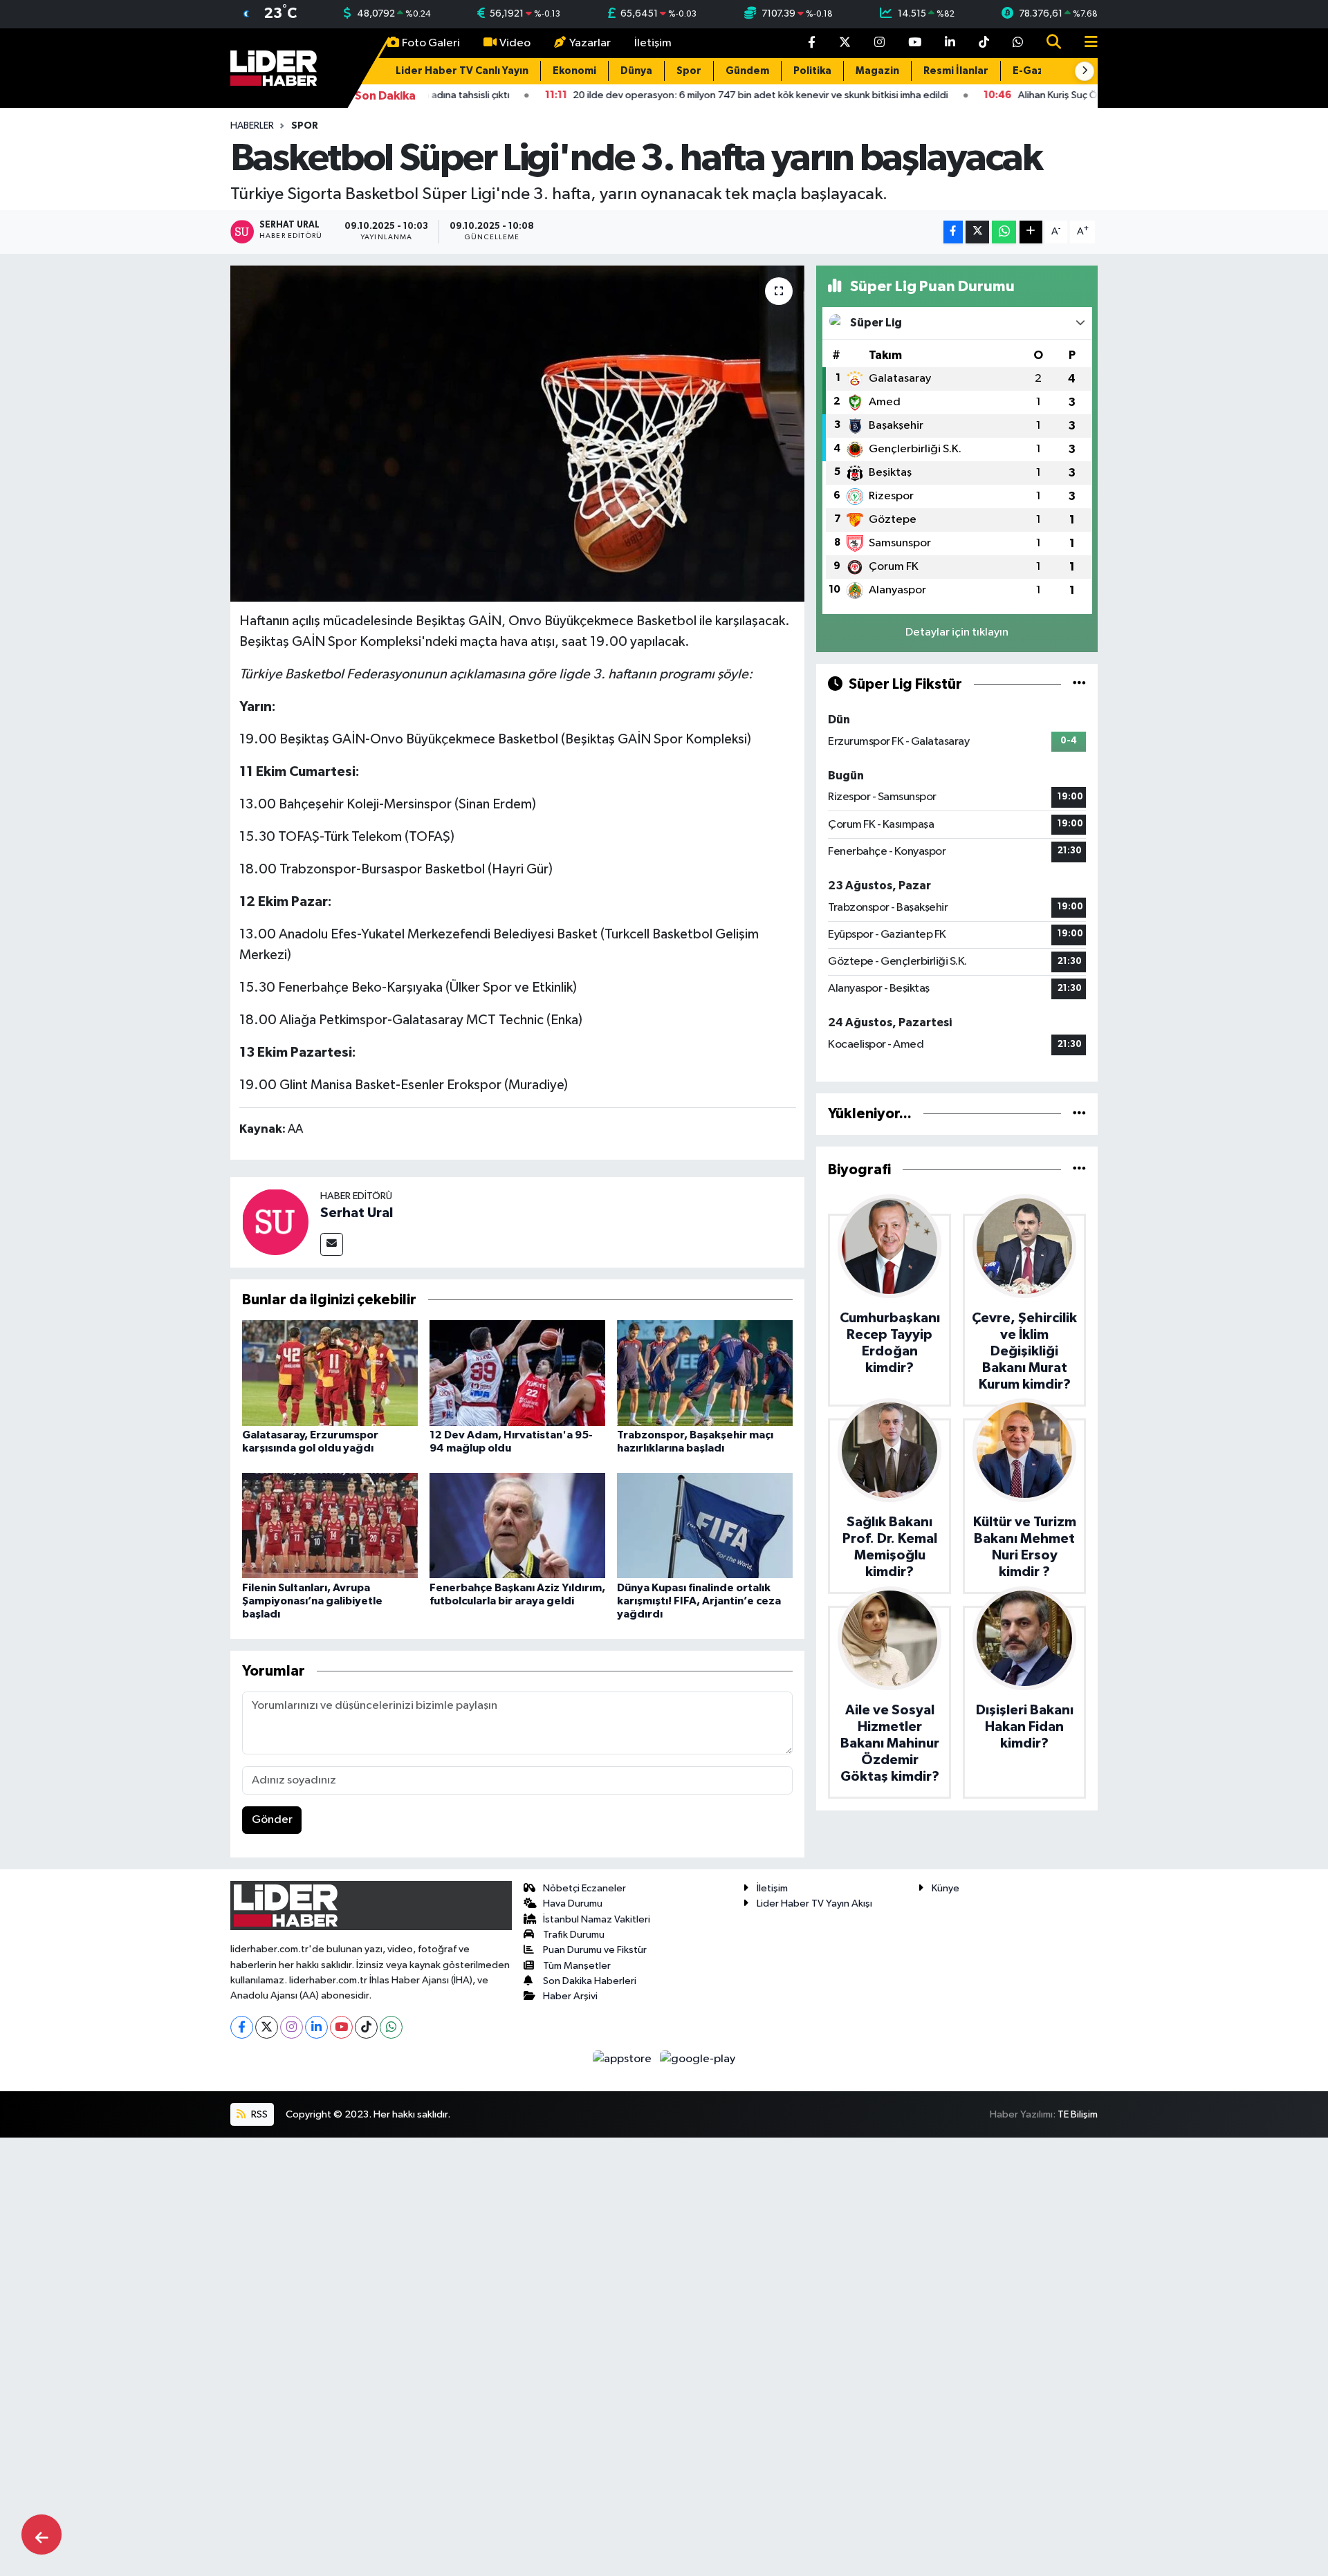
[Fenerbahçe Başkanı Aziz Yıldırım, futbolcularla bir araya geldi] (517, 1525)
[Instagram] (292, 2027)
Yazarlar (590, 43)
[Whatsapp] (391, 2027)
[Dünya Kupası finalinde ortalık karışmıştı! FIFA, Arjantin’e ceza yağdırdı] (705, 1525)
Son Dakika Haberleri (590, 1981)
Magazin (877, 71)
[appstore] (624, 2059)
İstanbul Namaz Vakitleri (597, 1919)
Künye (946, 1888)
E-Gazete (1037, 71)
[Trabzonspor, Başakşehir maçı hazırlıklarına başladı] (705, 1373)
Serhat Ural (357, 1213)
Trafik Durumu (574, 1935)
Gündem (747, 71)
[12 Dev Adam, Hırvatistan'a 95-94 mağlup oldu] (517, 1373)
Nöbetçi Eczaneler (584, 1888)
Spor (689, 71)
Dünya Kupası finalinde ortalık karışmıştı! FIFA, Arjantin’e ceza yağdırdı (699, 1601)
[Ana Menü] (1085, 43)
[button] (1085, 71)
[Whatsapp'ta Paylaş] (1004, 232)
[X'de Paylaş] (977, 232)
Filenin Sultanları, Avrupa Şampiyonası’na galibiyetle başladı (312, 1601)
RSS (258, 2114)
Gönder (272, 1820)
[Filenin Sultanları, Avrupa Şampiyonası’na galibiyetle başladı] (330, 1525)
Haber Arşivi (570, 1996)
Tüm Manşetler (577, 1966)
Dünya (636, 71)
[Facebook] (242, 2027)
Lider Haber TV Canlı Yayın (462, 71)
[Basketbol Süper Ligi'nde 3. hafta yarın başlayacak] (518, 434)
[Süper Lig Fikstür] (1079, 684)
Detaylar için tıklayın (957, 632)
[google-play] (698, 2059)
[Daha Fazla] (1031, 232)
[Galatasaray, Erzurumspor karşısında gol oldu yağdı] (330, 1373)
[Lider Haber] (274, 67)
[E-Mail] (332, 1244)
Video (515, 43)
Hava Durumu (573, 1903)
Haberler (252, 126)
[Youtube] (341, 2027)
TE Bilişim (1078, 2114)
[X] (267, 2027)
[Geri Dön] (41, 2535)
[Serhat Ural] (275, 1222)
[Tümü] (1079, 1114)
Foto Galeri (431, 43)
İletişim (653, 43)
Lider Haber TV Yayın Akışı (814, 1903)
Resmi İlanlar (956, 71)
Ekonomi (574, 71)
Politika (812, 71)
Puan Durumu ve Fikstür (595, 1950)
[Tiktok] (366, 2027)
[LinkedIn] (316, 2027)
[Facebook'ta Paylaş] (953, 232)
